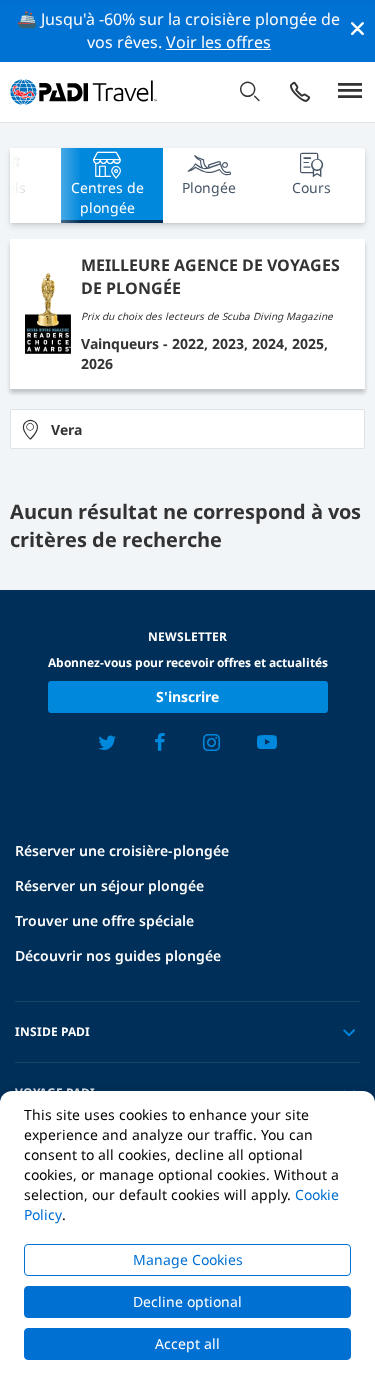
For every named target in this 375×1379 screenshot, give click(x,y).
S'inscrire (187, 696)
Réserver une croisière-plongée (122, 850)
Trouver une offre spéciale (104, 920)
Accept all (187, 1343)
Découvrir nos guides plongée (118, 955)
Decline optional (187, 1301)
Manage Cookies (188, 1259)
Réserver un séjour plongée (109, 885)
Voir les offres (218, 42)
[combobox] (187, 429)
